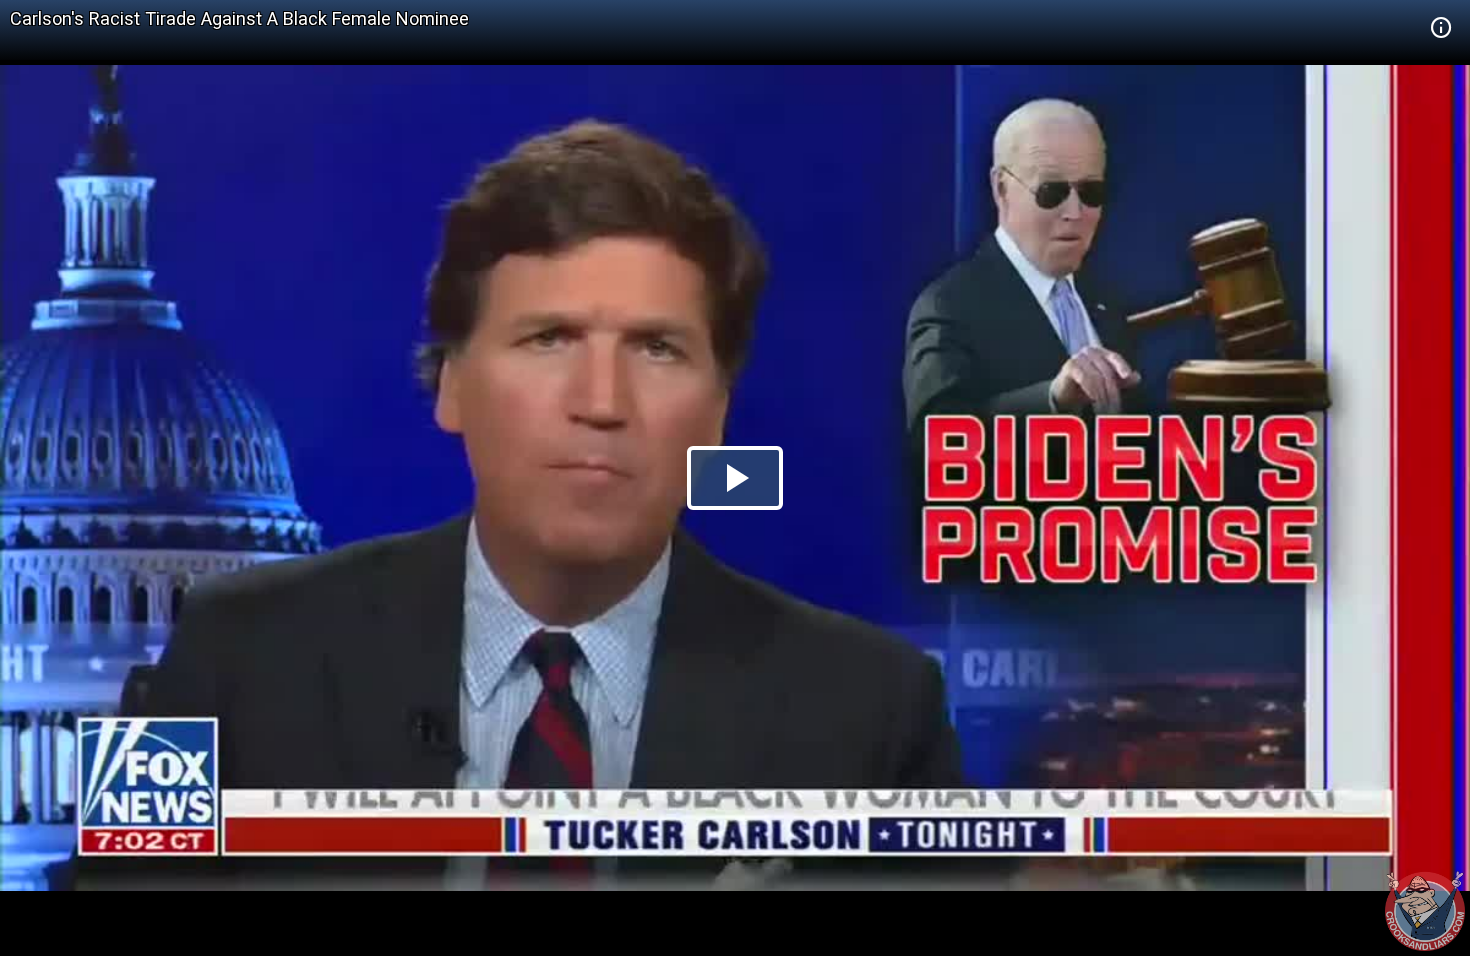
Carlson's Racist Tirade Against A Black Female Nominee (239, 18)
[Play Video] (735, 478)
